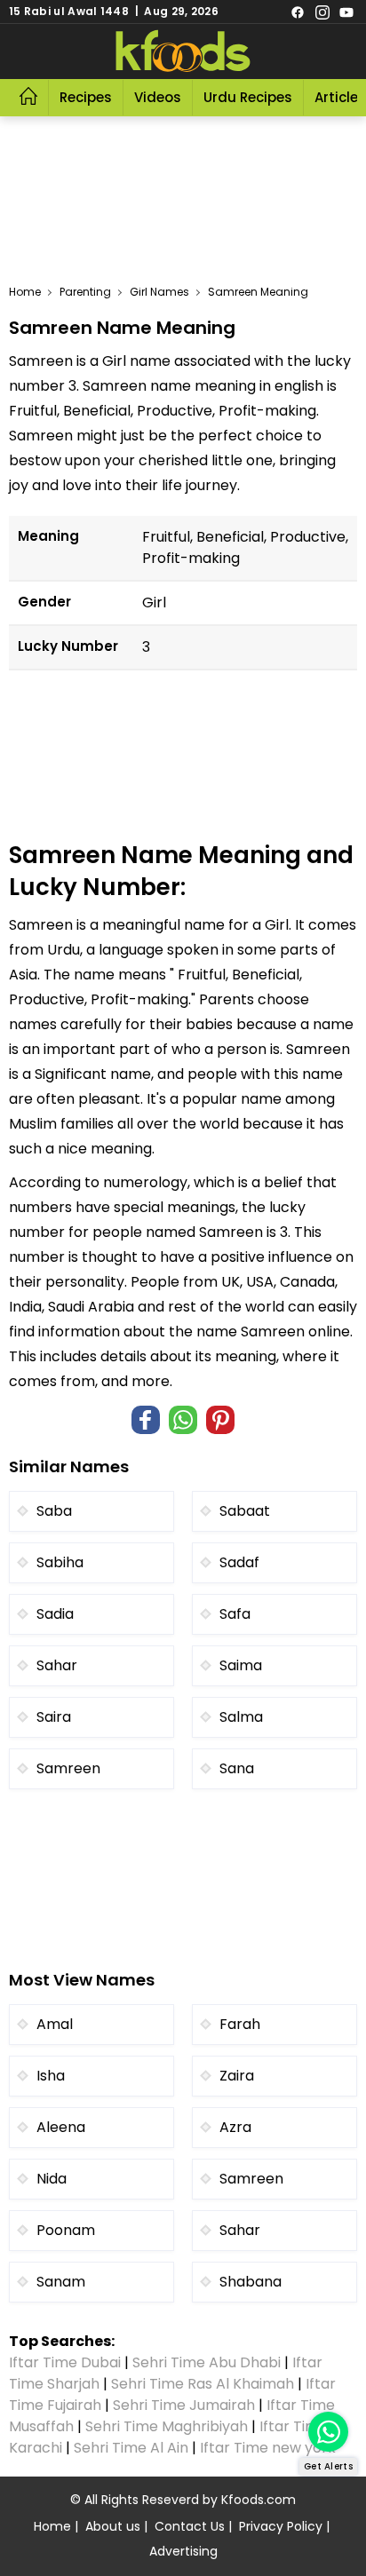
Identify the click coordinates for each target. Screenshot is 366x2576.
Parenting (85, 292)
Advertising (183, 2551)
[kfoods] (183, 52)
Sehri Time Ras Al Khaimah (203, 2384)
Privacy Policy (281, 2526)
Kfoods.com (259, 2500)
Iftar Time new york (270, 2448)
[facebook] (298, 12)
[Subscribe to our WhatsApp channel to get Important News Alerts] (328, 2432)
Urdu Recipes (248, 97)
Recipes (86, 97)
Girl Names (159, 292)
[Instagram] (322, 12)
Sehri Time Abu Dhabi (207, 2362)
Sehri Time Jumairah (184, 2405)
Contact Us (190, 2526)
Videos (158, 97)
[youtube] (346, 12)
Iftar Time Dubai (65, 2362)
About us (113, 2526)
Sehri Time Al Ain (131, 2448)
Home (25, 292)
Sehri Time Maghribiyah (167, 2426)
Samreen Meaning (258, 292)
